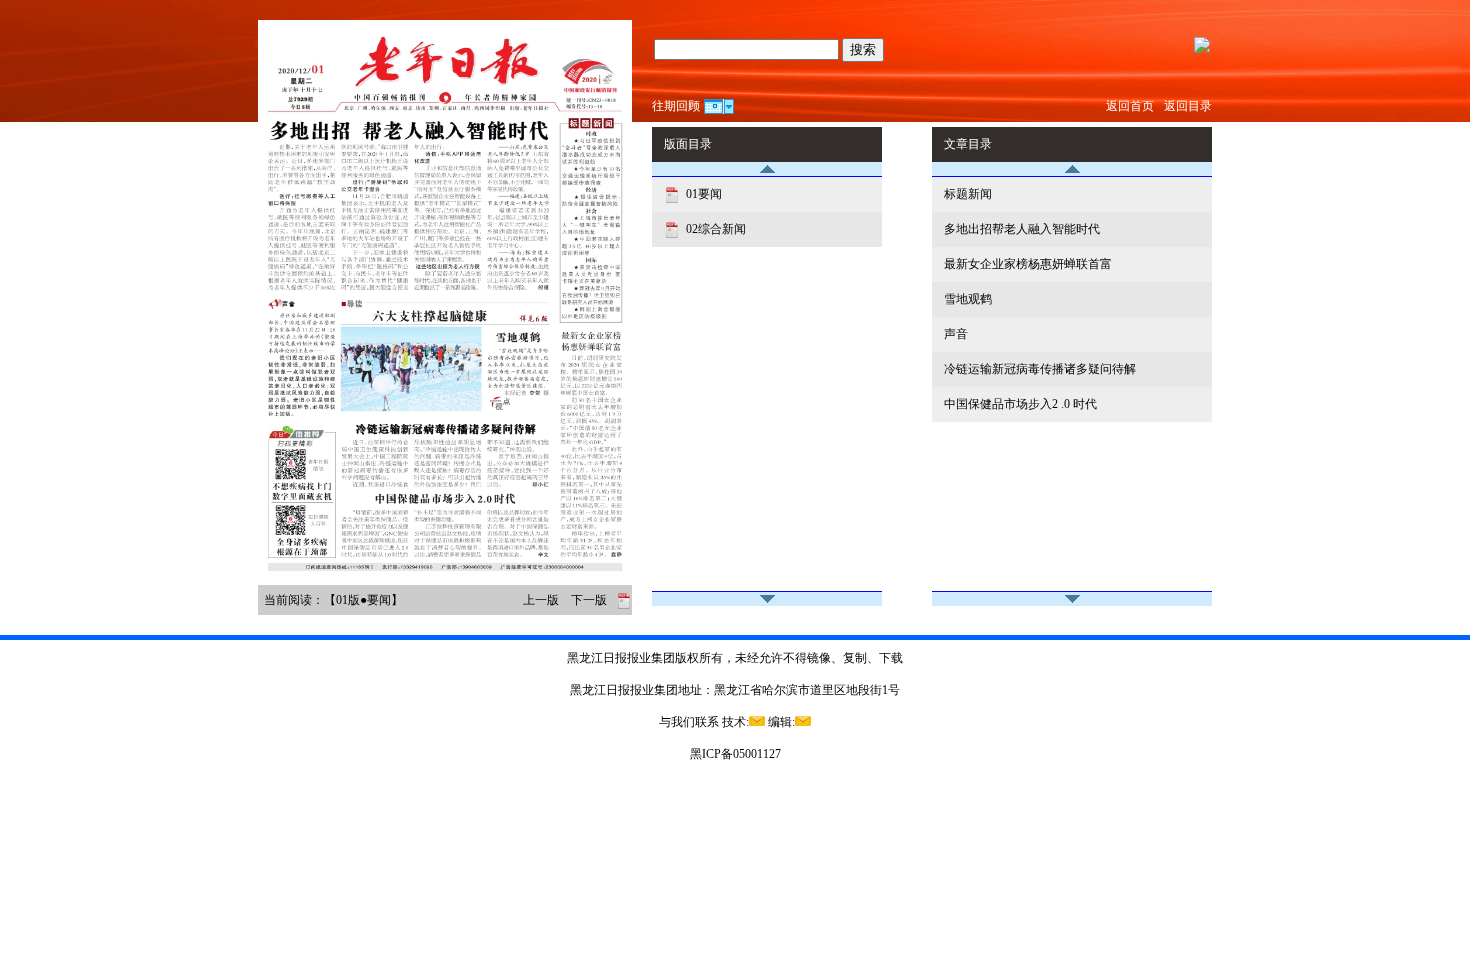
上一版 (541, 600)
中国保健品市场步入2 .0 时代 (1020, 404)
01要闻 (702, 194)
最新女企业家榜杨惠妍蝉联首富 (1028, 264)
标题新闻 (968, 194)
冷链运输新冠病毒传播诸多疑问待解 (1040, 369)
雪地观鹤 (968, 299)
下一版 (589, 600)
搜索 (863, 49)
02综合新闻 (714, 229)
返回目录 (1188, 106)
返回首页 (1130, 106)
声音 (956, 334)
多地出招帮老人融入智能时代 (1022, 229)
